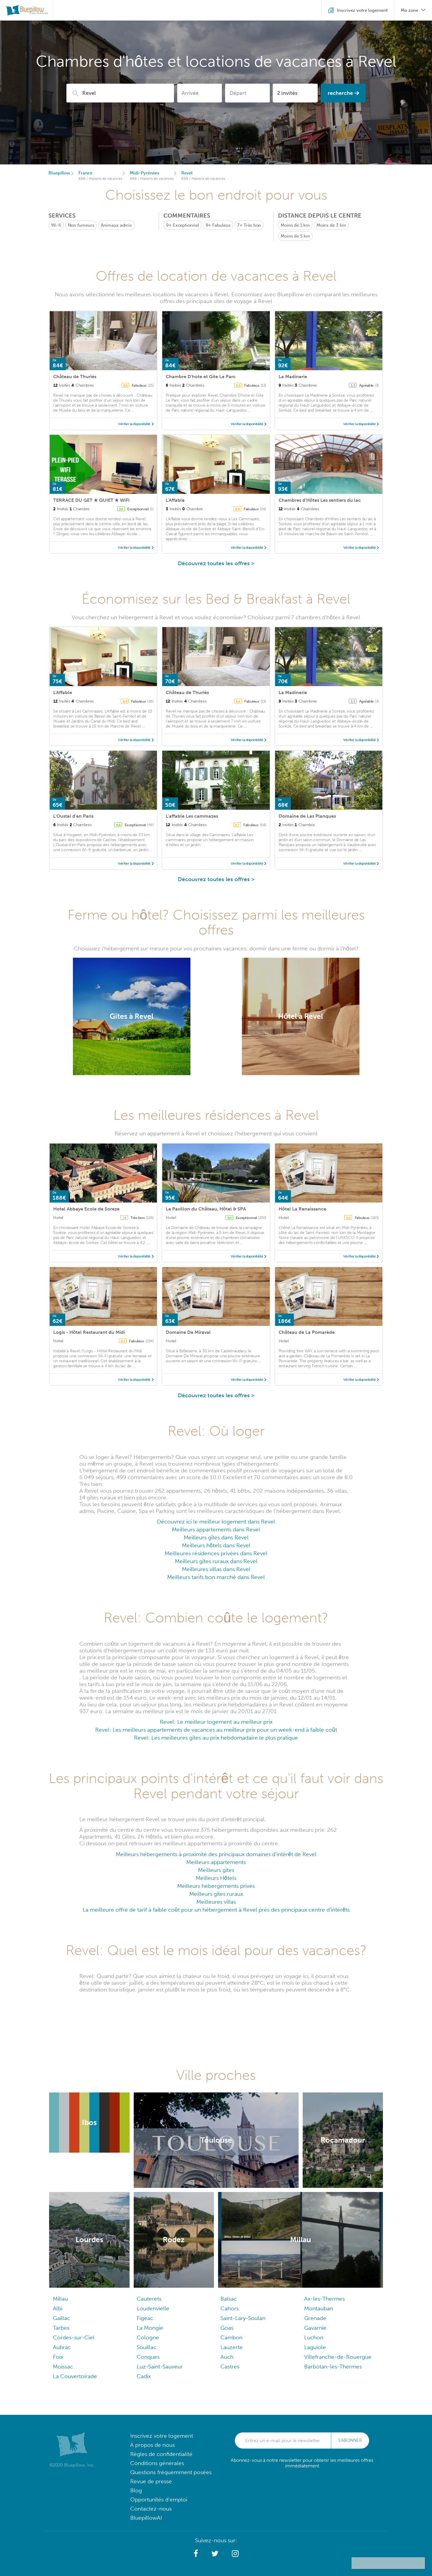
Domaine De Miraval (188, 1332)
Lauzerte (232, 2347)
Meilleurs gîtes (216, 1870)
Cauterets (149, 2299)
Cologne (148, 2337)
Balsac (228, 2299)
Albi (58, 2308)
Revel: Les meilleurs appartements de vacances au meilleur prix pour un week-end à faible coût (216, 1730)
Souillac (146, 2347)
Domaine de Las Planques (307, 816)
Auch (227, 2357)
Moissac (63, 2367)
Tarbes (61, 2328)
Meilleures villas (216, 1902)
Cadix (144, 2376)
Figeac (145, 2318)
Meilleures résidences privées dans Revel (216, 1553)
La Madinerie (293, 377)
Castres (230, 2367)
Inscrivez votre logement (162, 2436)
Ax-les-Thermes (324, 2299)
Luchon (314, 2337)
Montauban (319, 2308)
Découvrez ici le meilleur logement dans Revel (216, 1522)
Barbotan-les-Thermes (333, 2367)
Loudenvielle (153, 2308)
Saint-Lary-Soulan (243, 2318)
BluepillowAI (146, 2518)
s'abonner (350, 2440)
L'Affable (175, 500)
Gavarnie (315, 2328)
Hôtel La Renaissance (302, 1209)
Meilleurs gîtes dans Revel (216, 1537)
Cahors (230, 2308)
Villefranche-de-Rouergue (338, 2357)
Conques (148, 2357)
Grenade (315, 2318)
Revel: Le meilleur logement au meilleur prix (216, 1722)
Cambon (231, 2337)
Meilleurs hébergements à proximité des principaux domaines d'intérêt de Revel (216, 1854)
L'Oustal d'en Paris (73, 816)
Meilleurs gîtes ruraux (216, 1894)
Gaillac (61, 2318)
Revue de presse (151, 2481)
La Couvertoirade (75, 2376)
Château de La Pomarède (307, 1332)
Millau (60, 2299)
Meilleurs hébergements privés (216, 1886)
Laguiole (315, 2347)
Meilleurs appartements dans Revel (216, 1529)
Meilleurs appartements (216, 1862)
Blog (136, 2490)
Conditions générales (157, 2463)
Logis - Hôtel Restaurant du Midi (89, 1332)
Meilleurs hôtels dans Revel (216, 1545)
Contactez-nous (151, 2509)
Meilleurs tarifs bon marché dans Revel (216, 1577)
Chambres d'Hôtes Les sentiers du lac (320, 500)
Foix (58, 2357)
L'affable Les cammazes (192, 816)
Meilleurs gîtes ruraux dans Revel (216, 1561)
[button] (196, 2554)
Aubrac (62, 2347)
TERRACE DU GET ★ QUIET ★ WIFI (91, 500)
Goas (227, 2328)
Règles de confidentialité (161, 2454)
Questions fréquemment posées (171, 2472)
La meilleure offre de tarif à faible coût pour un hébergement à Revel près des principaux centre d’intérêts (216, 1910)
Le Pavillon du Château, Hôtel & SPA (206, 1209)
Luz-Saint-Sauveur (160, 2367)
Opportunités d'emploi (159, 2500)
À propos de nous (153, 2445)
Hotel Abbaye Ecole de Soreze (86, 1209)
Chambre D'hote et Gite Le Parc (201, 377)
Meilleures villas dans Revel (216, 1569)
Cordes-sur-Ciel (74, 2337)
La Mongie (150, 2328)
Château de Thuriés (75, 377)
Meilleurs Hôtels (216, 1878)
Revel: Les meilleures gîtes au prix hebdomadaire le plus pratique (216, 1738)
